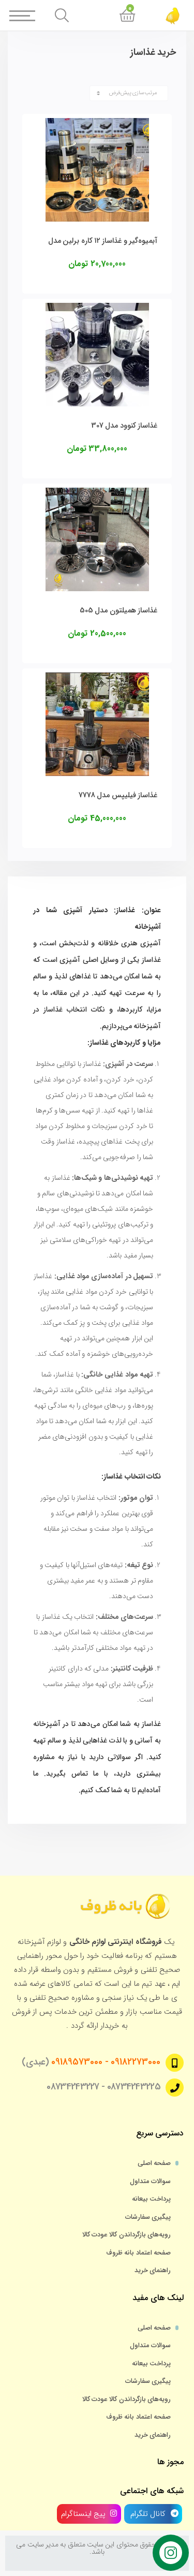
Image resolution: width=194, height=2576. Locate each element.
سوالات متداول (150, 2182)
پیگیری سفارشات (148, 2217)
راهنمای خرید (153, 2271)
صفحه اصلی (154, 2163)
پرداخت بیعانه (151, 2199)
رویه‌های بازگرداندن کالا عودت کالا (126, 2235)
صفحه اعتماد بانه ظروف (138, 2253)
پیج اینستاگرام (83, 2514)
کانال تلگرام (147, 2514)
